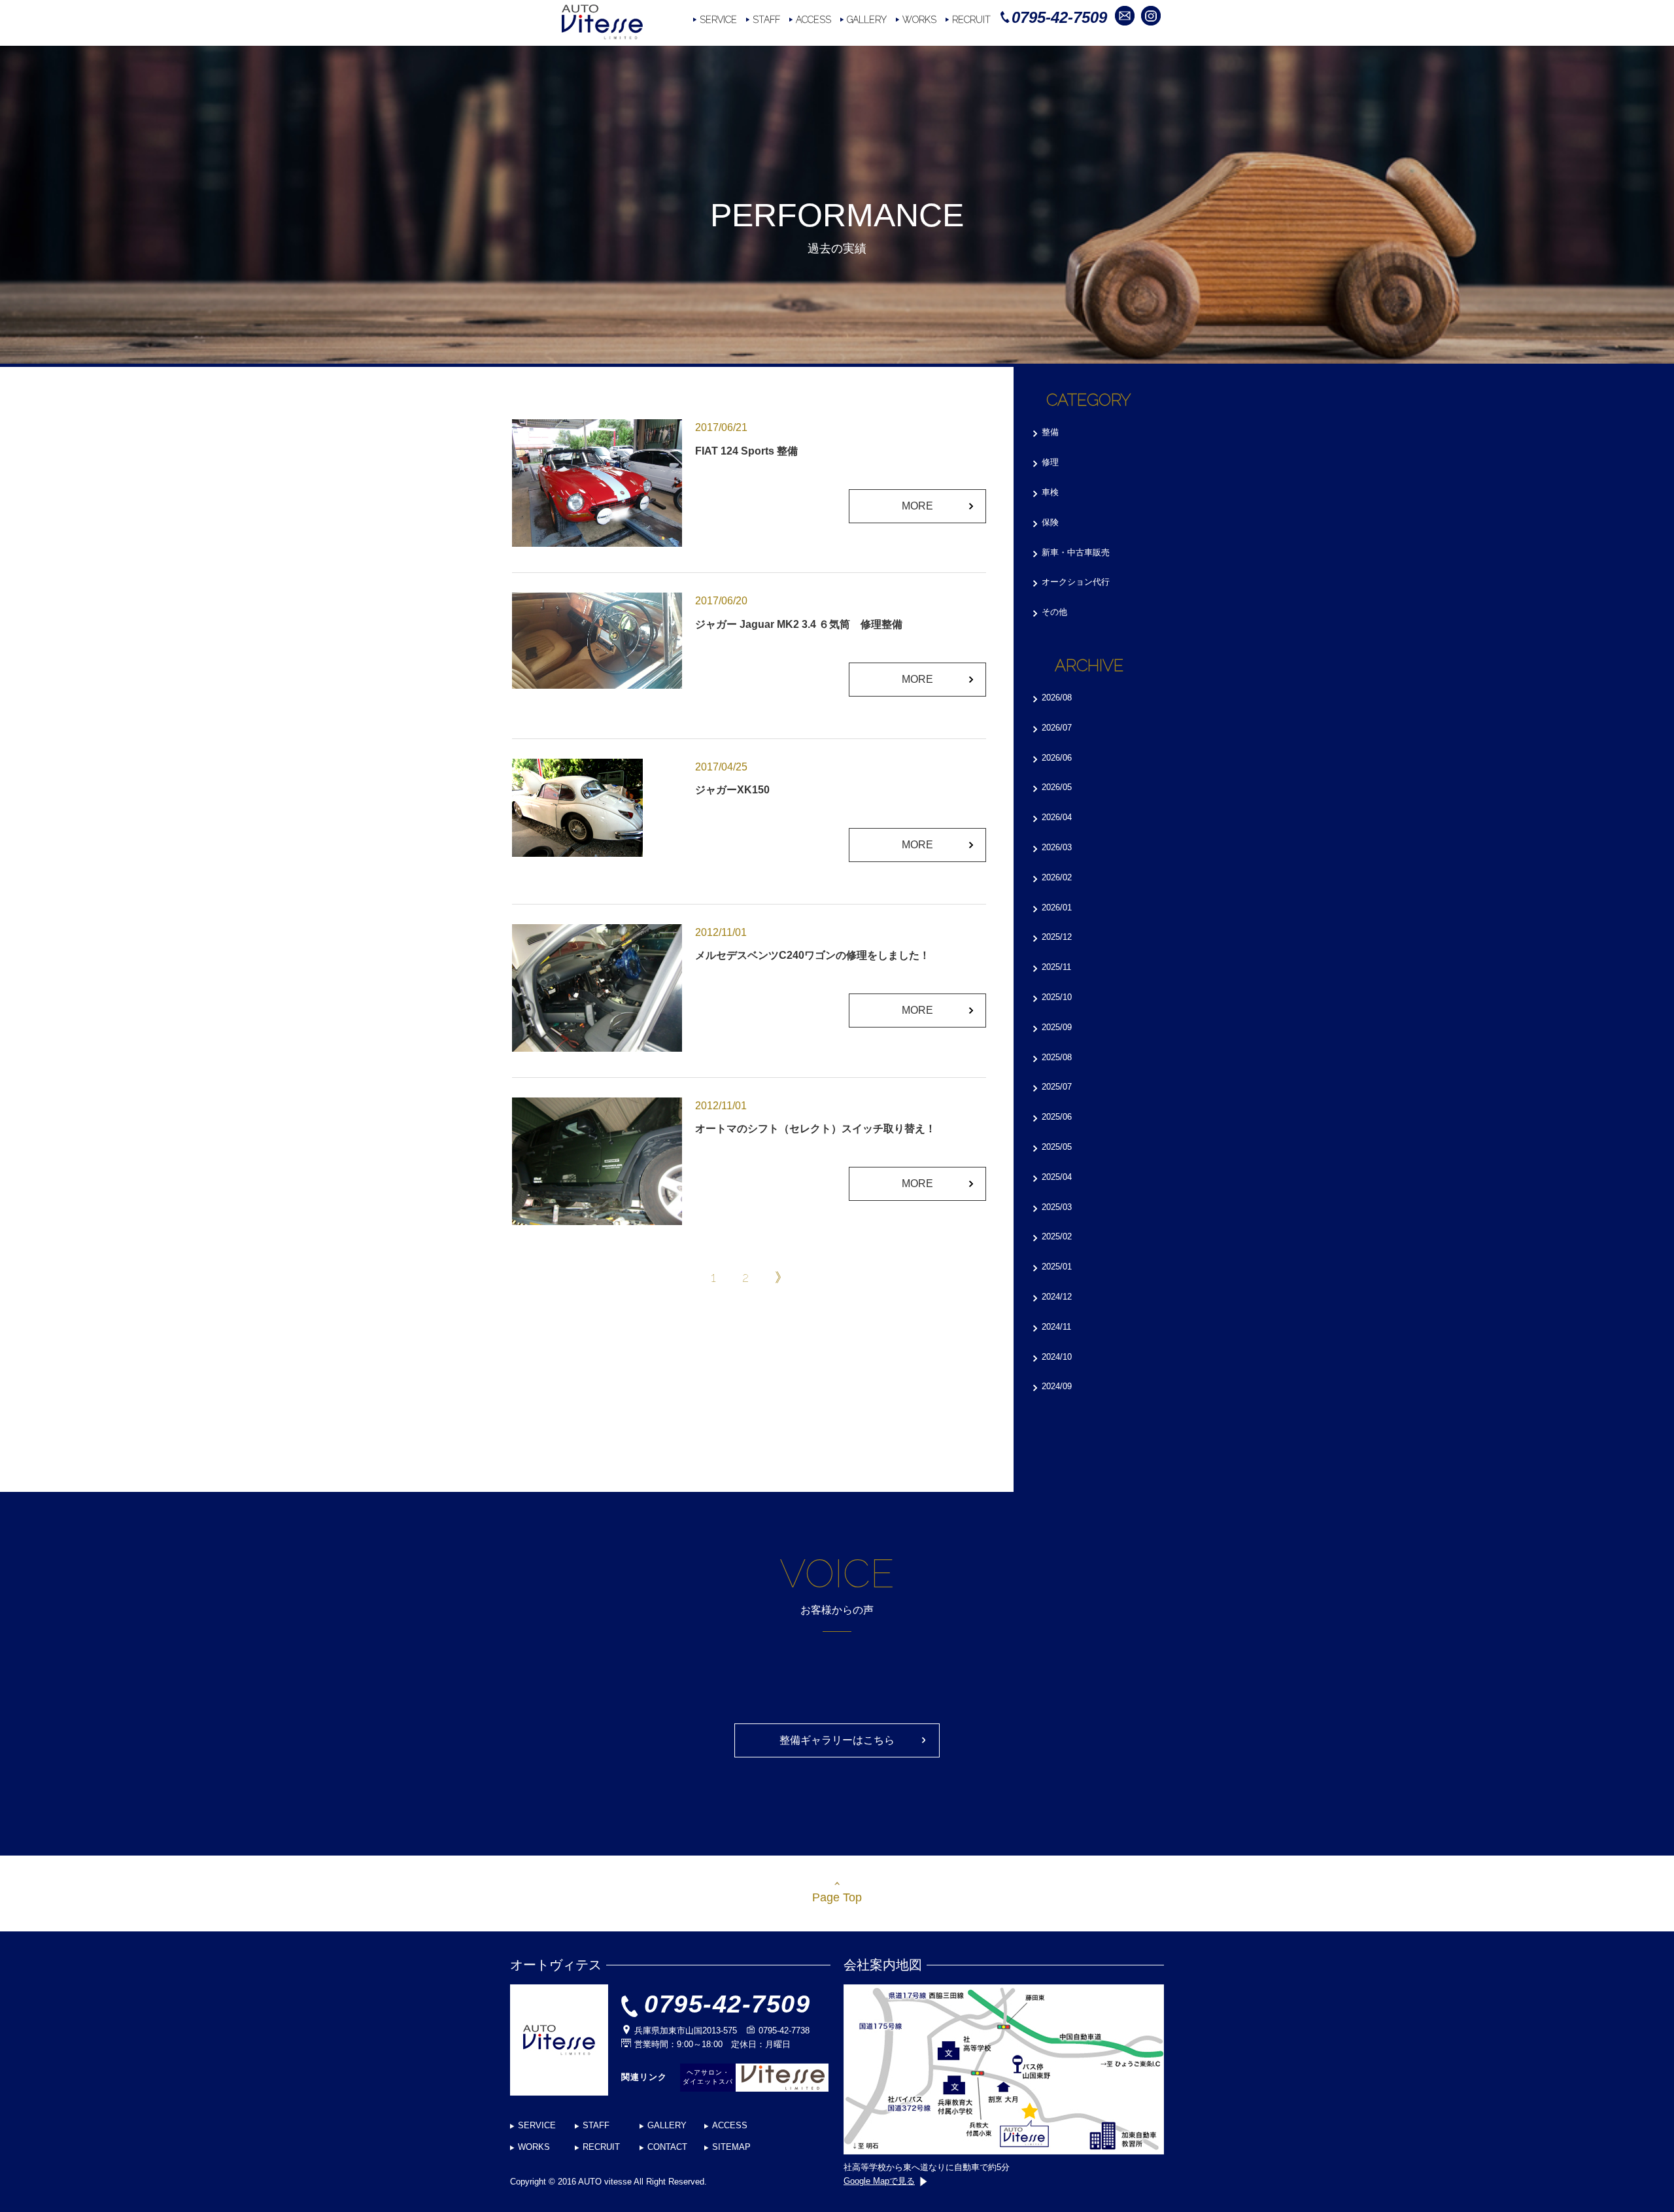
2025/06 (1057, 1117)
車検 (1050, 492)
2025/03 (1057, 1207)
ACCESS (813, 20)
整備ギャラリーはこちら (837, 1740)
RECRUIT (971, 20)
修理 (1050, 462)
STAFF (766, 20)
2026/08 (1057, 698)
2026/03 (1057, 847)
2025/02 (1057, 1236)
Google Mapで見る (879, 2181)
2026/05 (1057, 787)
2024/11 (1056, 1327)
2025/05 (1057, 1147)
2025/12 (1057, 937)
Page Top (837, 1897)
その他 (1054, 612)
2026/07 (1057, 728)
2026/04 (1057, 817)
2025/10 (1057, 997)
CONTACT (667, 2147)
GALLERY (867, 20)
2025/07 (1057, 1087)
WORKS (919, 20)
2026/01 (1057, 907)
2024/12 (1057, 1297)
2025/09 (1057, 1027)
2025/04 (1057, 1177)
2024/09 (1057, 1386)
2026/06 (1057, 758)
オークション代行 (1076, 582)
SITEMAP (731, 2147)
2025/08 (1057, 1057)
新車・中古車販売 (1076, 552)
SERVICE (718, 20)
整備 (1050, 432)
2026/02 (1057, 877)
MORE (917, 506)
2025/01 (1057, 1267)
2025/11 (1056, 967)
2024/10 (1057, 1357)
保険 (1050, 522)
